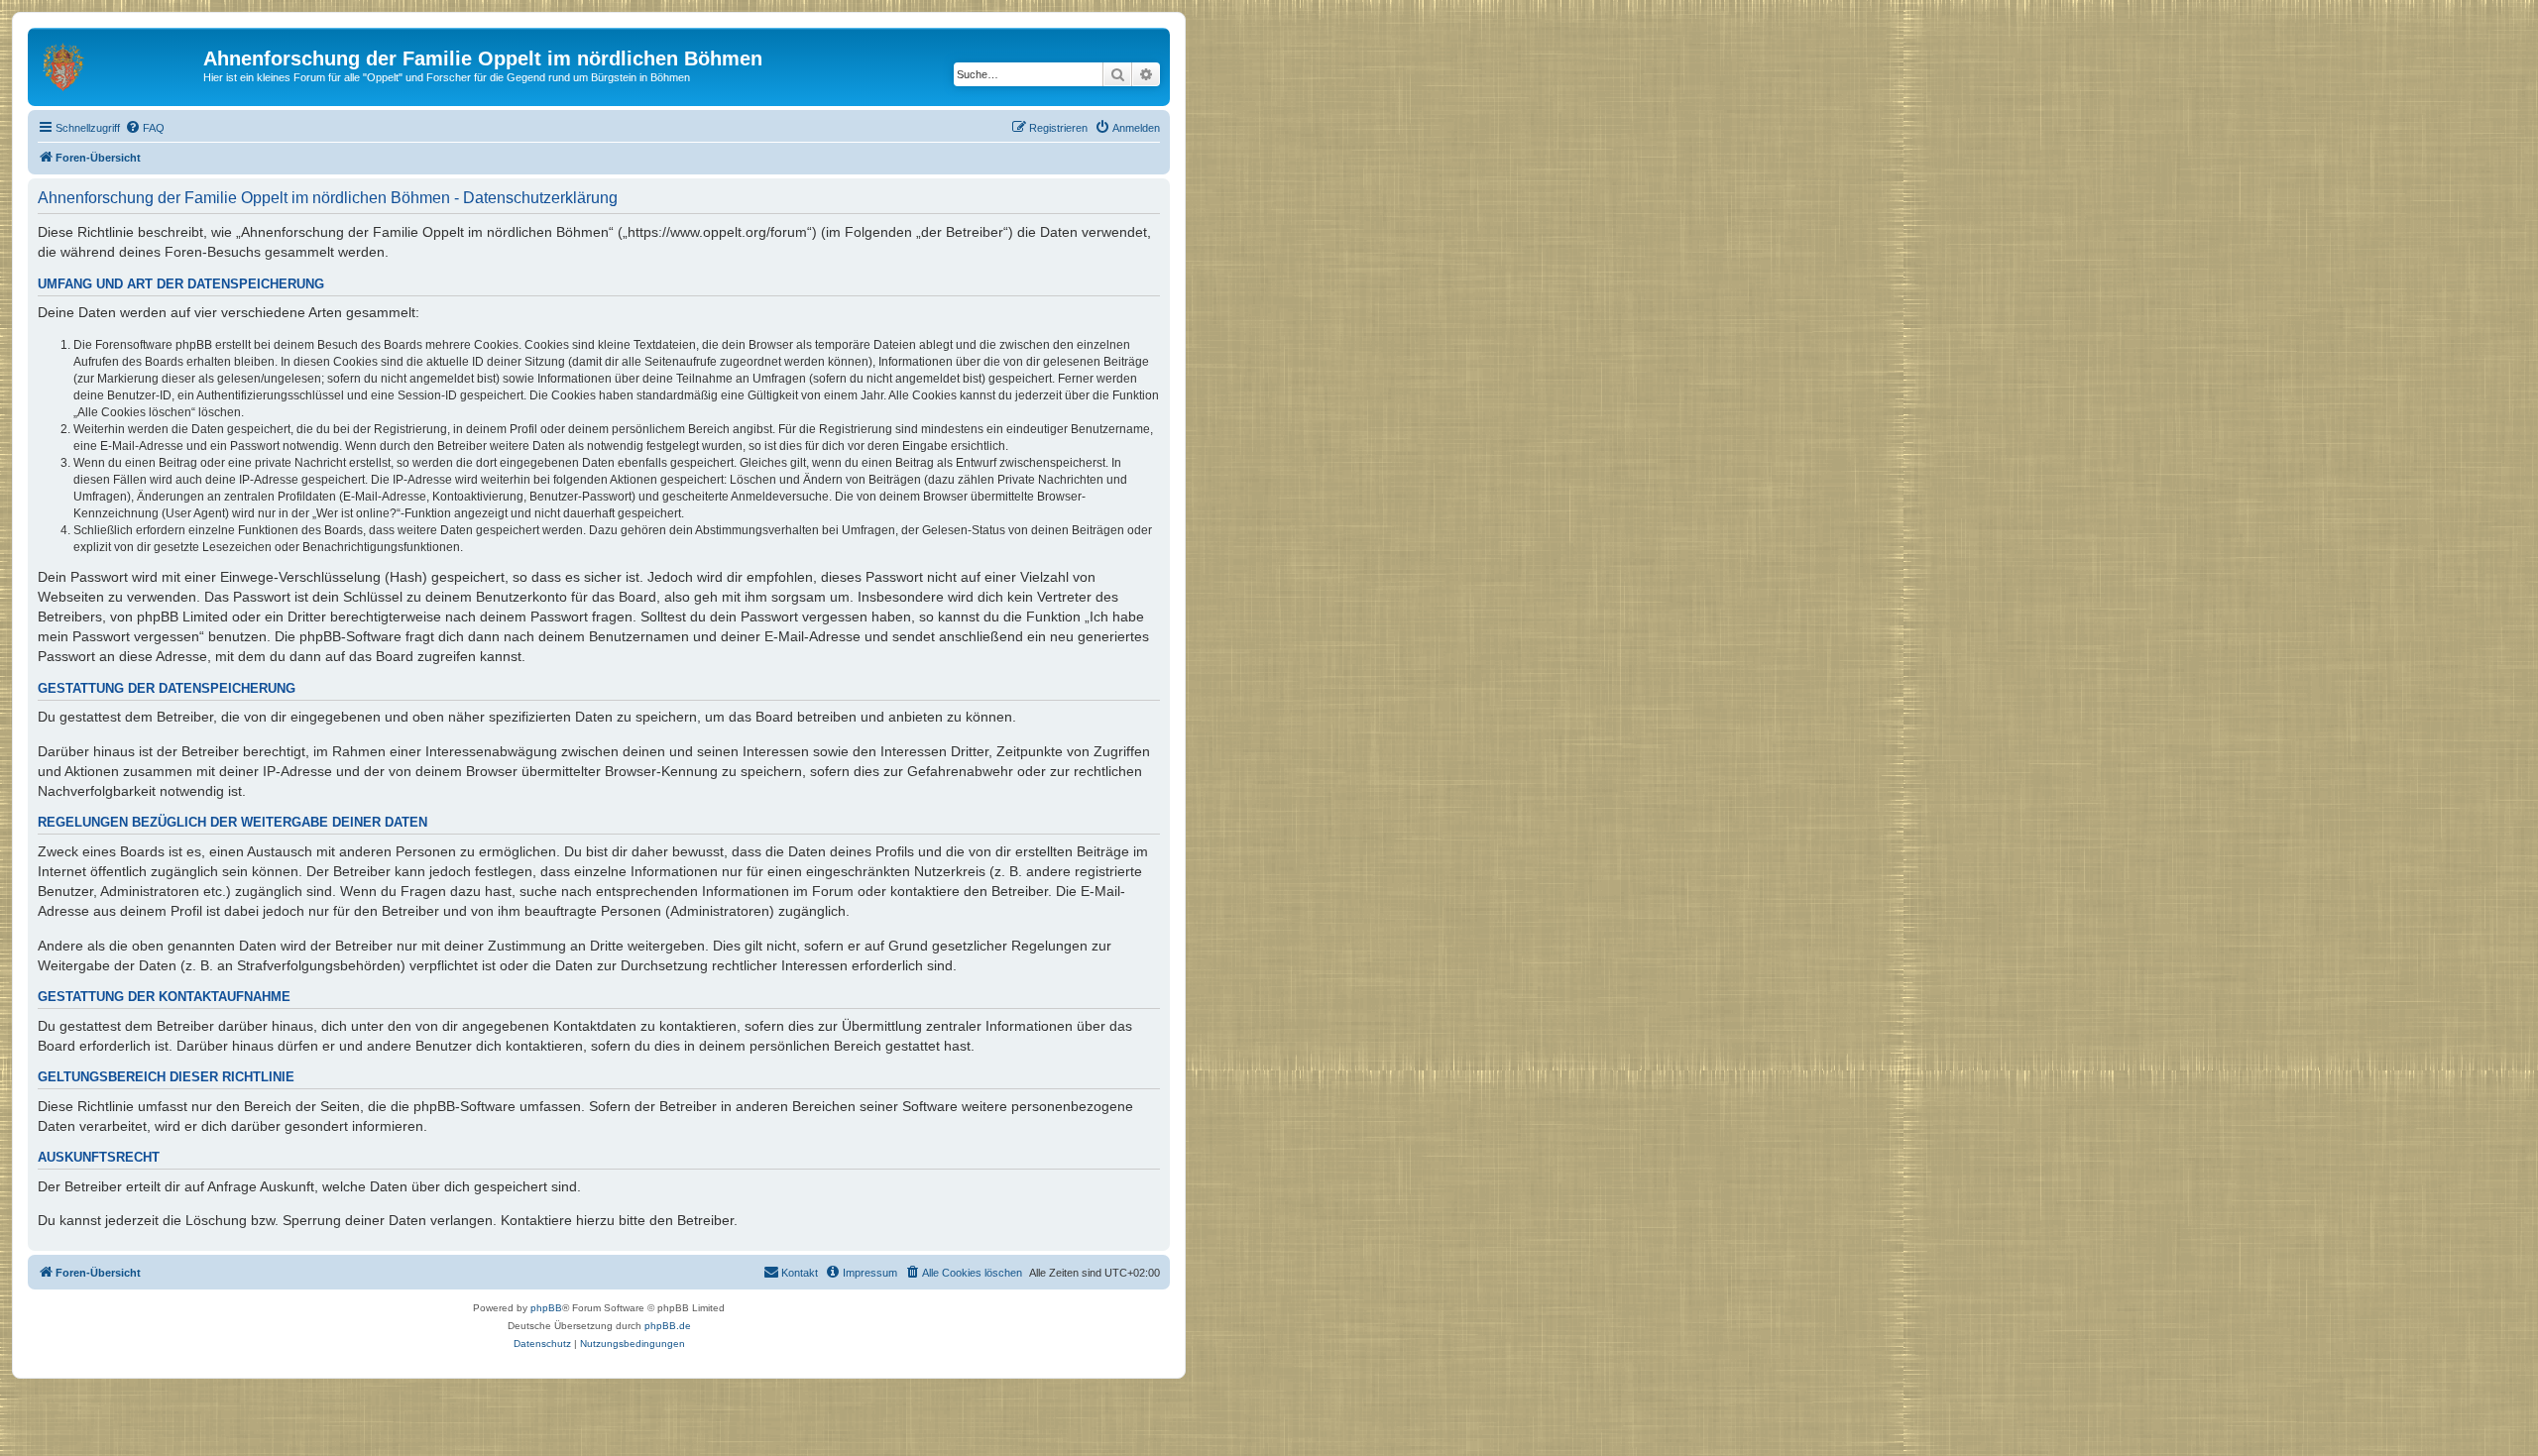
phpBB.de (668, 1326)
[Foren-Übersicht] (118, 64)
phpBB (546, 1308)
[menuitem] (145, 128)
